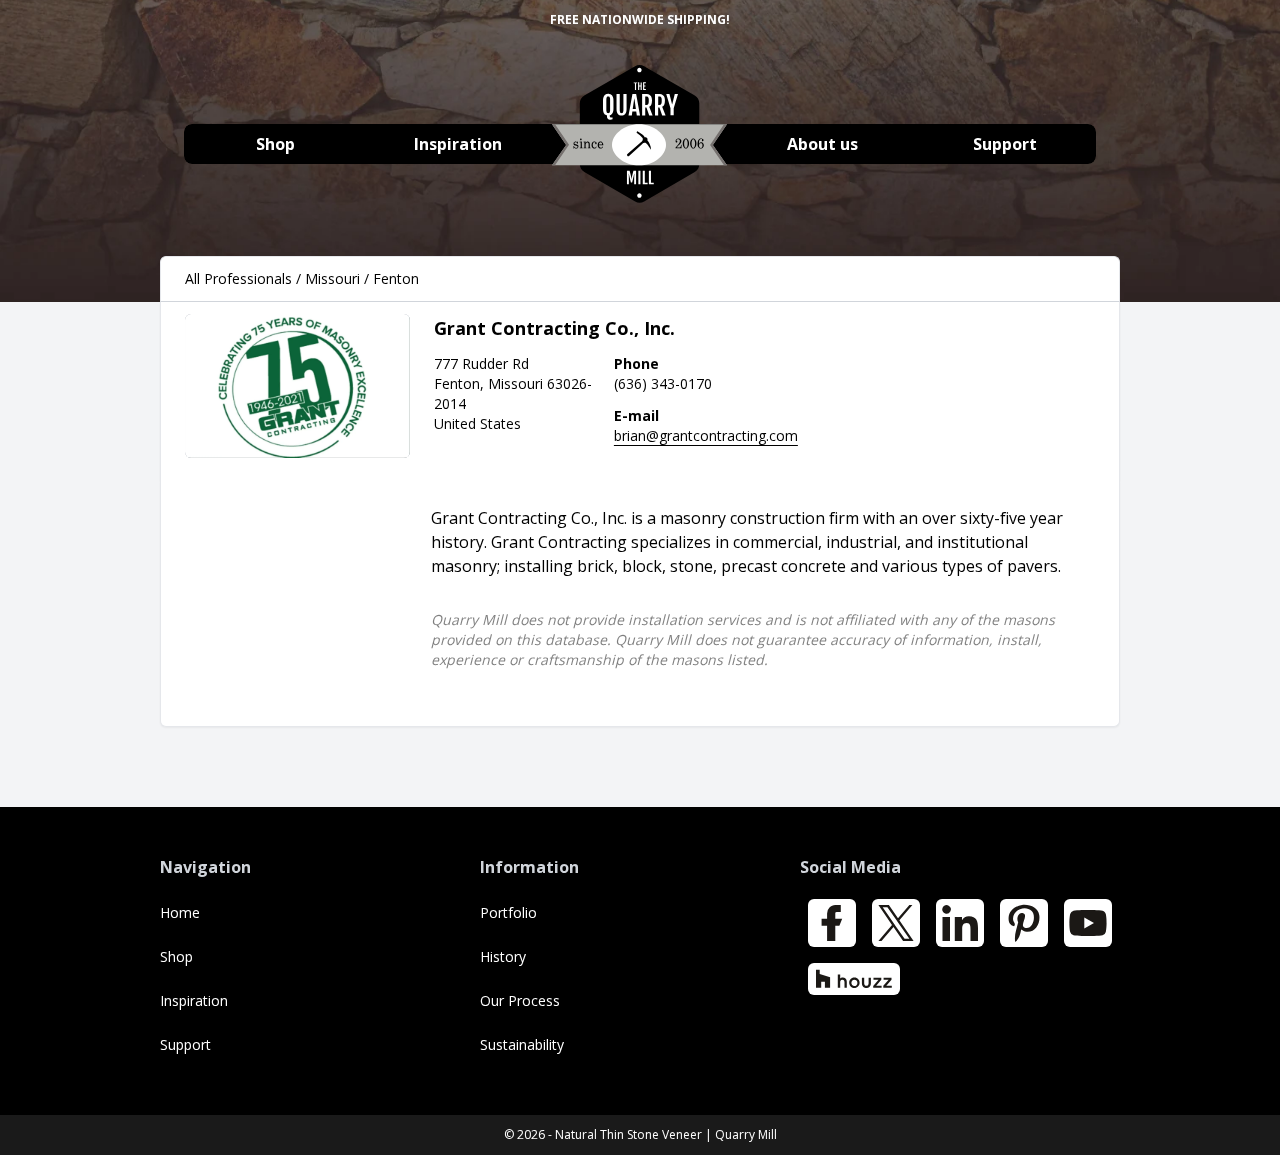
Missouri (332, 278)
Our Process (520, 1000)
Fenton (396, 278)
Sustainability (522, 1044)
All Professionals (238, 278)
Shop (275, 144)
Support (1005, 144)
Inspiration (458, 144)
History (503, 956)
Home (180, 912)
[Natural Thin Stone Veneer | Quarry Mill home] (640, 144)
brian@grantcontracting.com (706, 435)
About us (822, 144)
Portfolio (508, 912)
